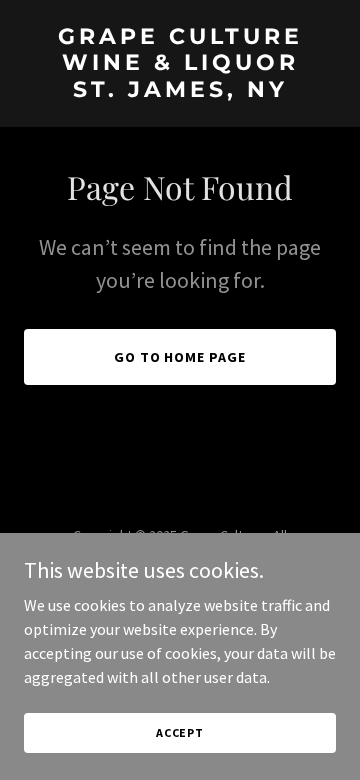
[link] (180, 91)
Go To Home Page (180, 357)
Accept (180, 732)
